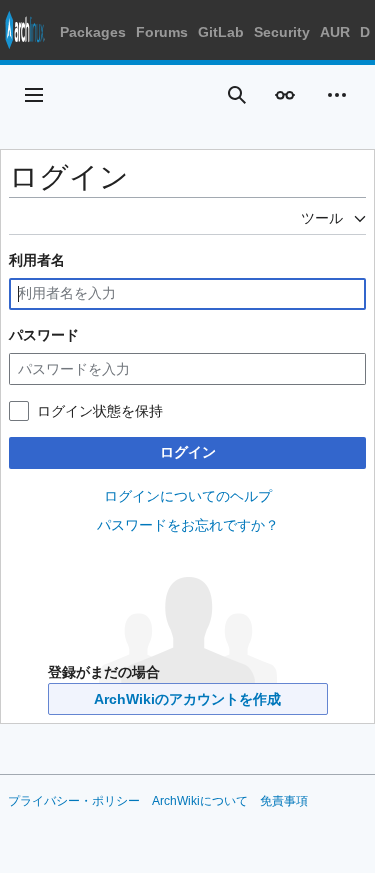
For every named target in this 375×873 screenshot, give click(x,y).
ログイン (188, 452)
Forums (162, 32)
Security (282, 32)
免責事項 (284, 801)
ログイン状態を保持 (100, 411)
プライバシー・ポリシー (74, 801)
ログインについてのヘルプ (188, 496)
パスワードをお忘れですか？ (188, 525)
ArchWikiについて (200, 801)
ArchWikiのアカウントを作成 (187, 699)
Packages (93, 32)
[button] (34, 95)
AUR (335, 32)
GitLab (221, 32)
